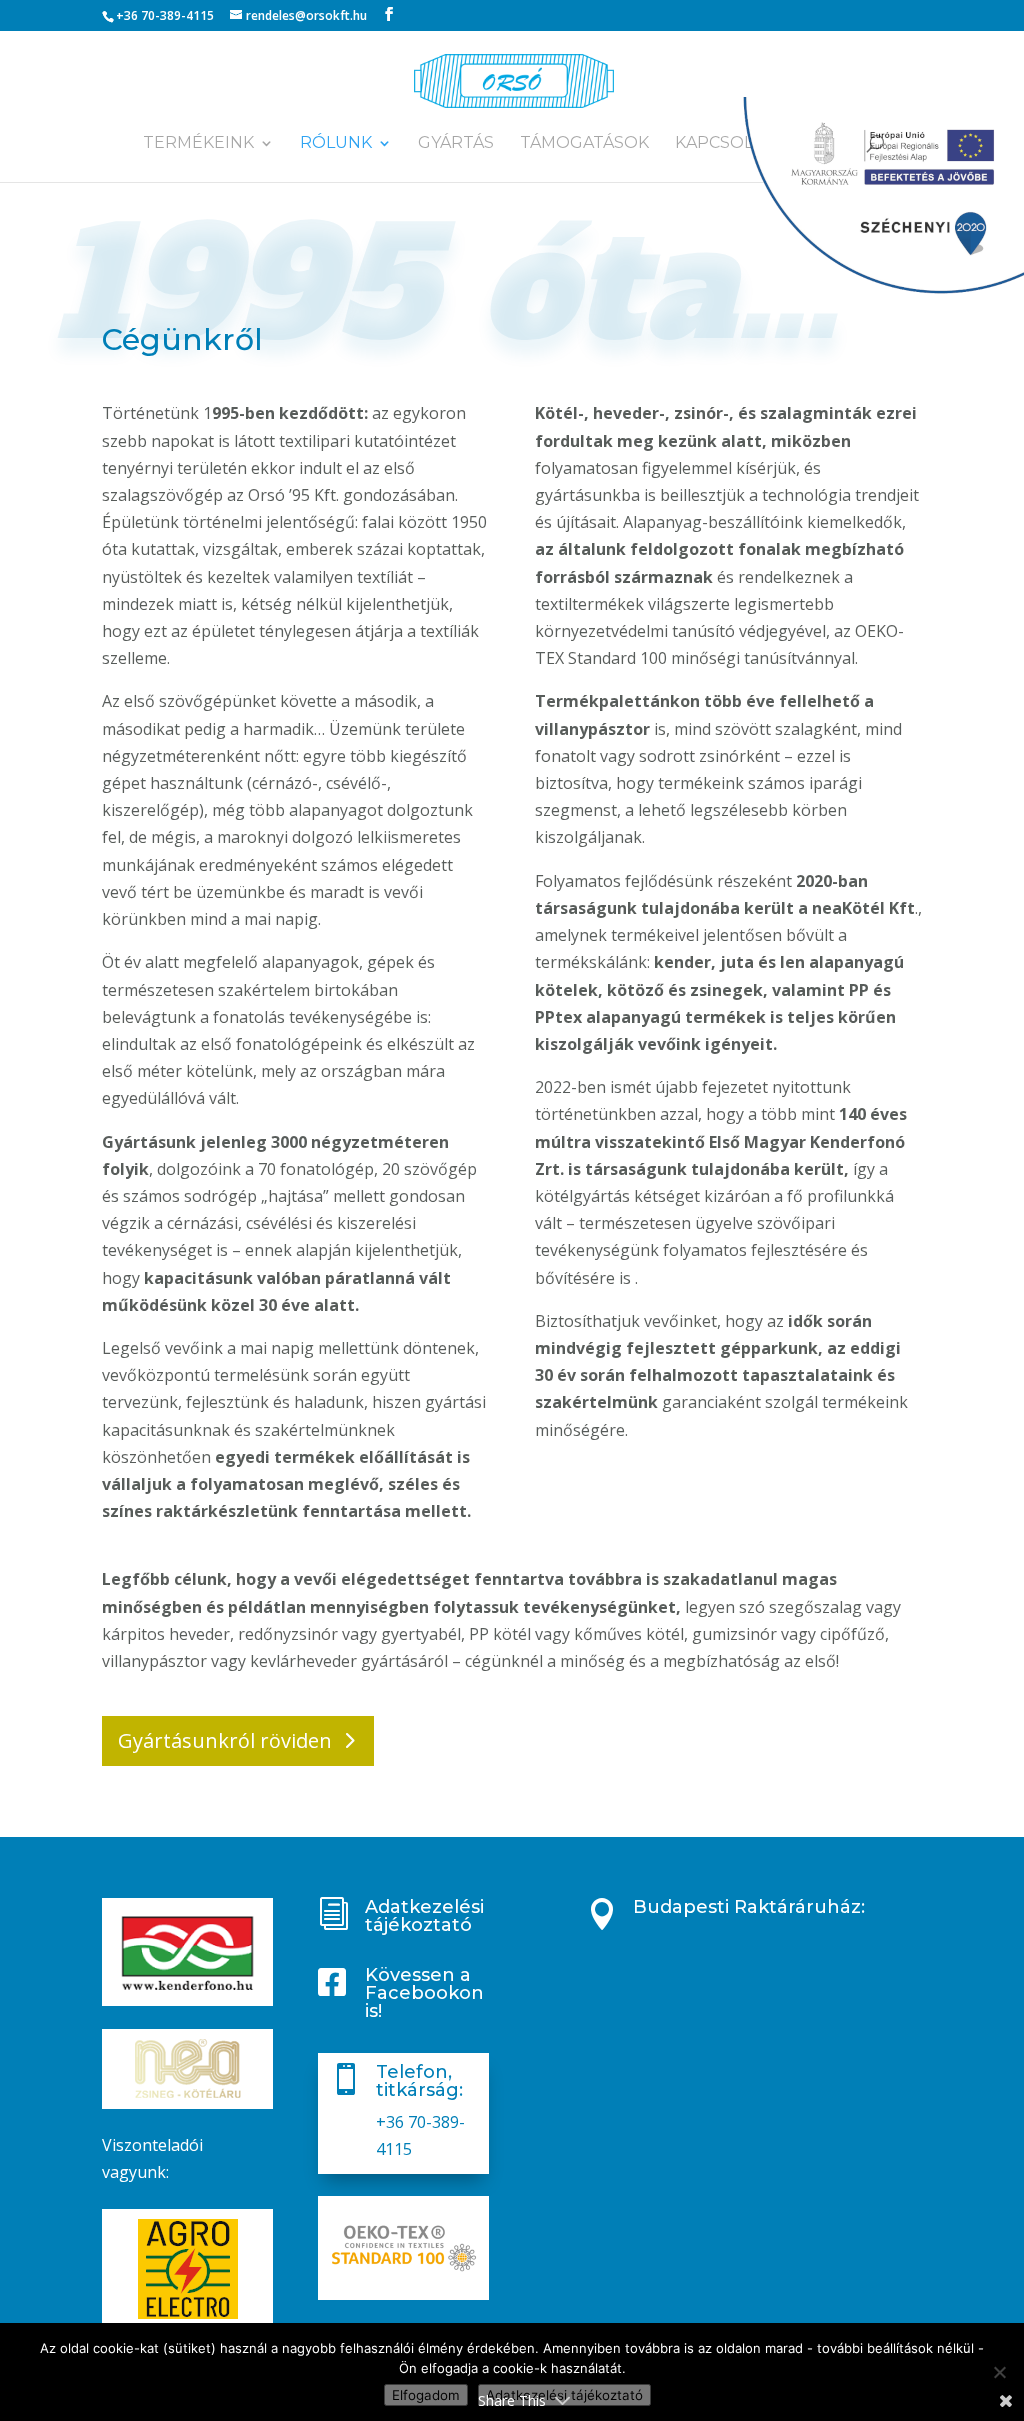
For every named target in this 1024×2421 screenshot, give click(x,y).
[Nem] (999, 2372)
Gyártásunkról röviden (225, 1740)
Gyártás (456, 144)
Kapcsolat (724, 144)
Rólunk (336, 144)
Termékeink (198, 144)
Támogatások (584, 144)
